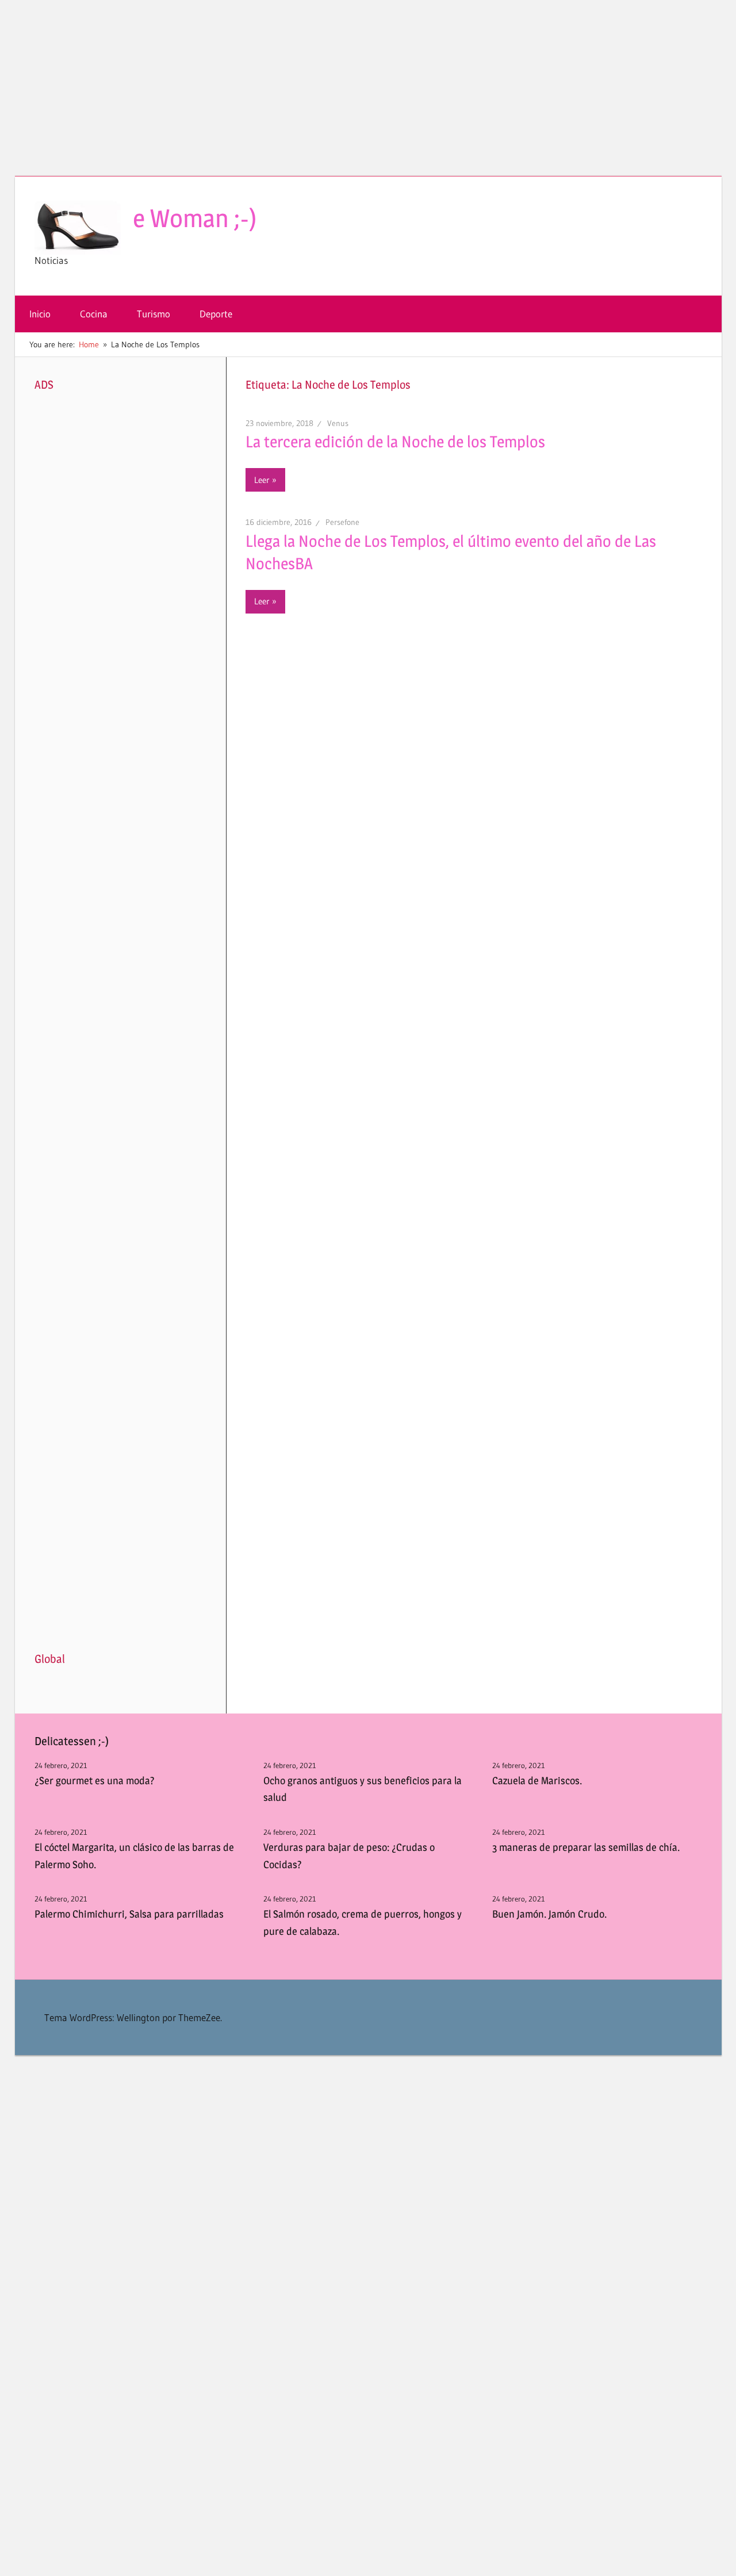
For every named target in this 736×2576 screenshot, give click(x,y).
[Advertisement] (368, 95)
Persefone (342, 522)
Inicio (40, 314)
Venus (338, 423)
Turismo (154, 314)
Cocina (94, 314)
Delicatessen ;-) (72, 1741)
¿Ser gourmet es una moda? (95, 1780)
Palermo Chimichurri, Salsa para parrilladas (129, 1914)
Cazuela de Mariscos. (537, 1780)
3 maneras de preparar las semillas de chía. (586, 1847)
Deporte (216, 314)
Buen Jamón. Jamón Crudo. (549, 1914)
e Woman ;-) (195, 218)
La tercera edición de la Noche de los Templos (395, 442)
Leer (262, 480)
